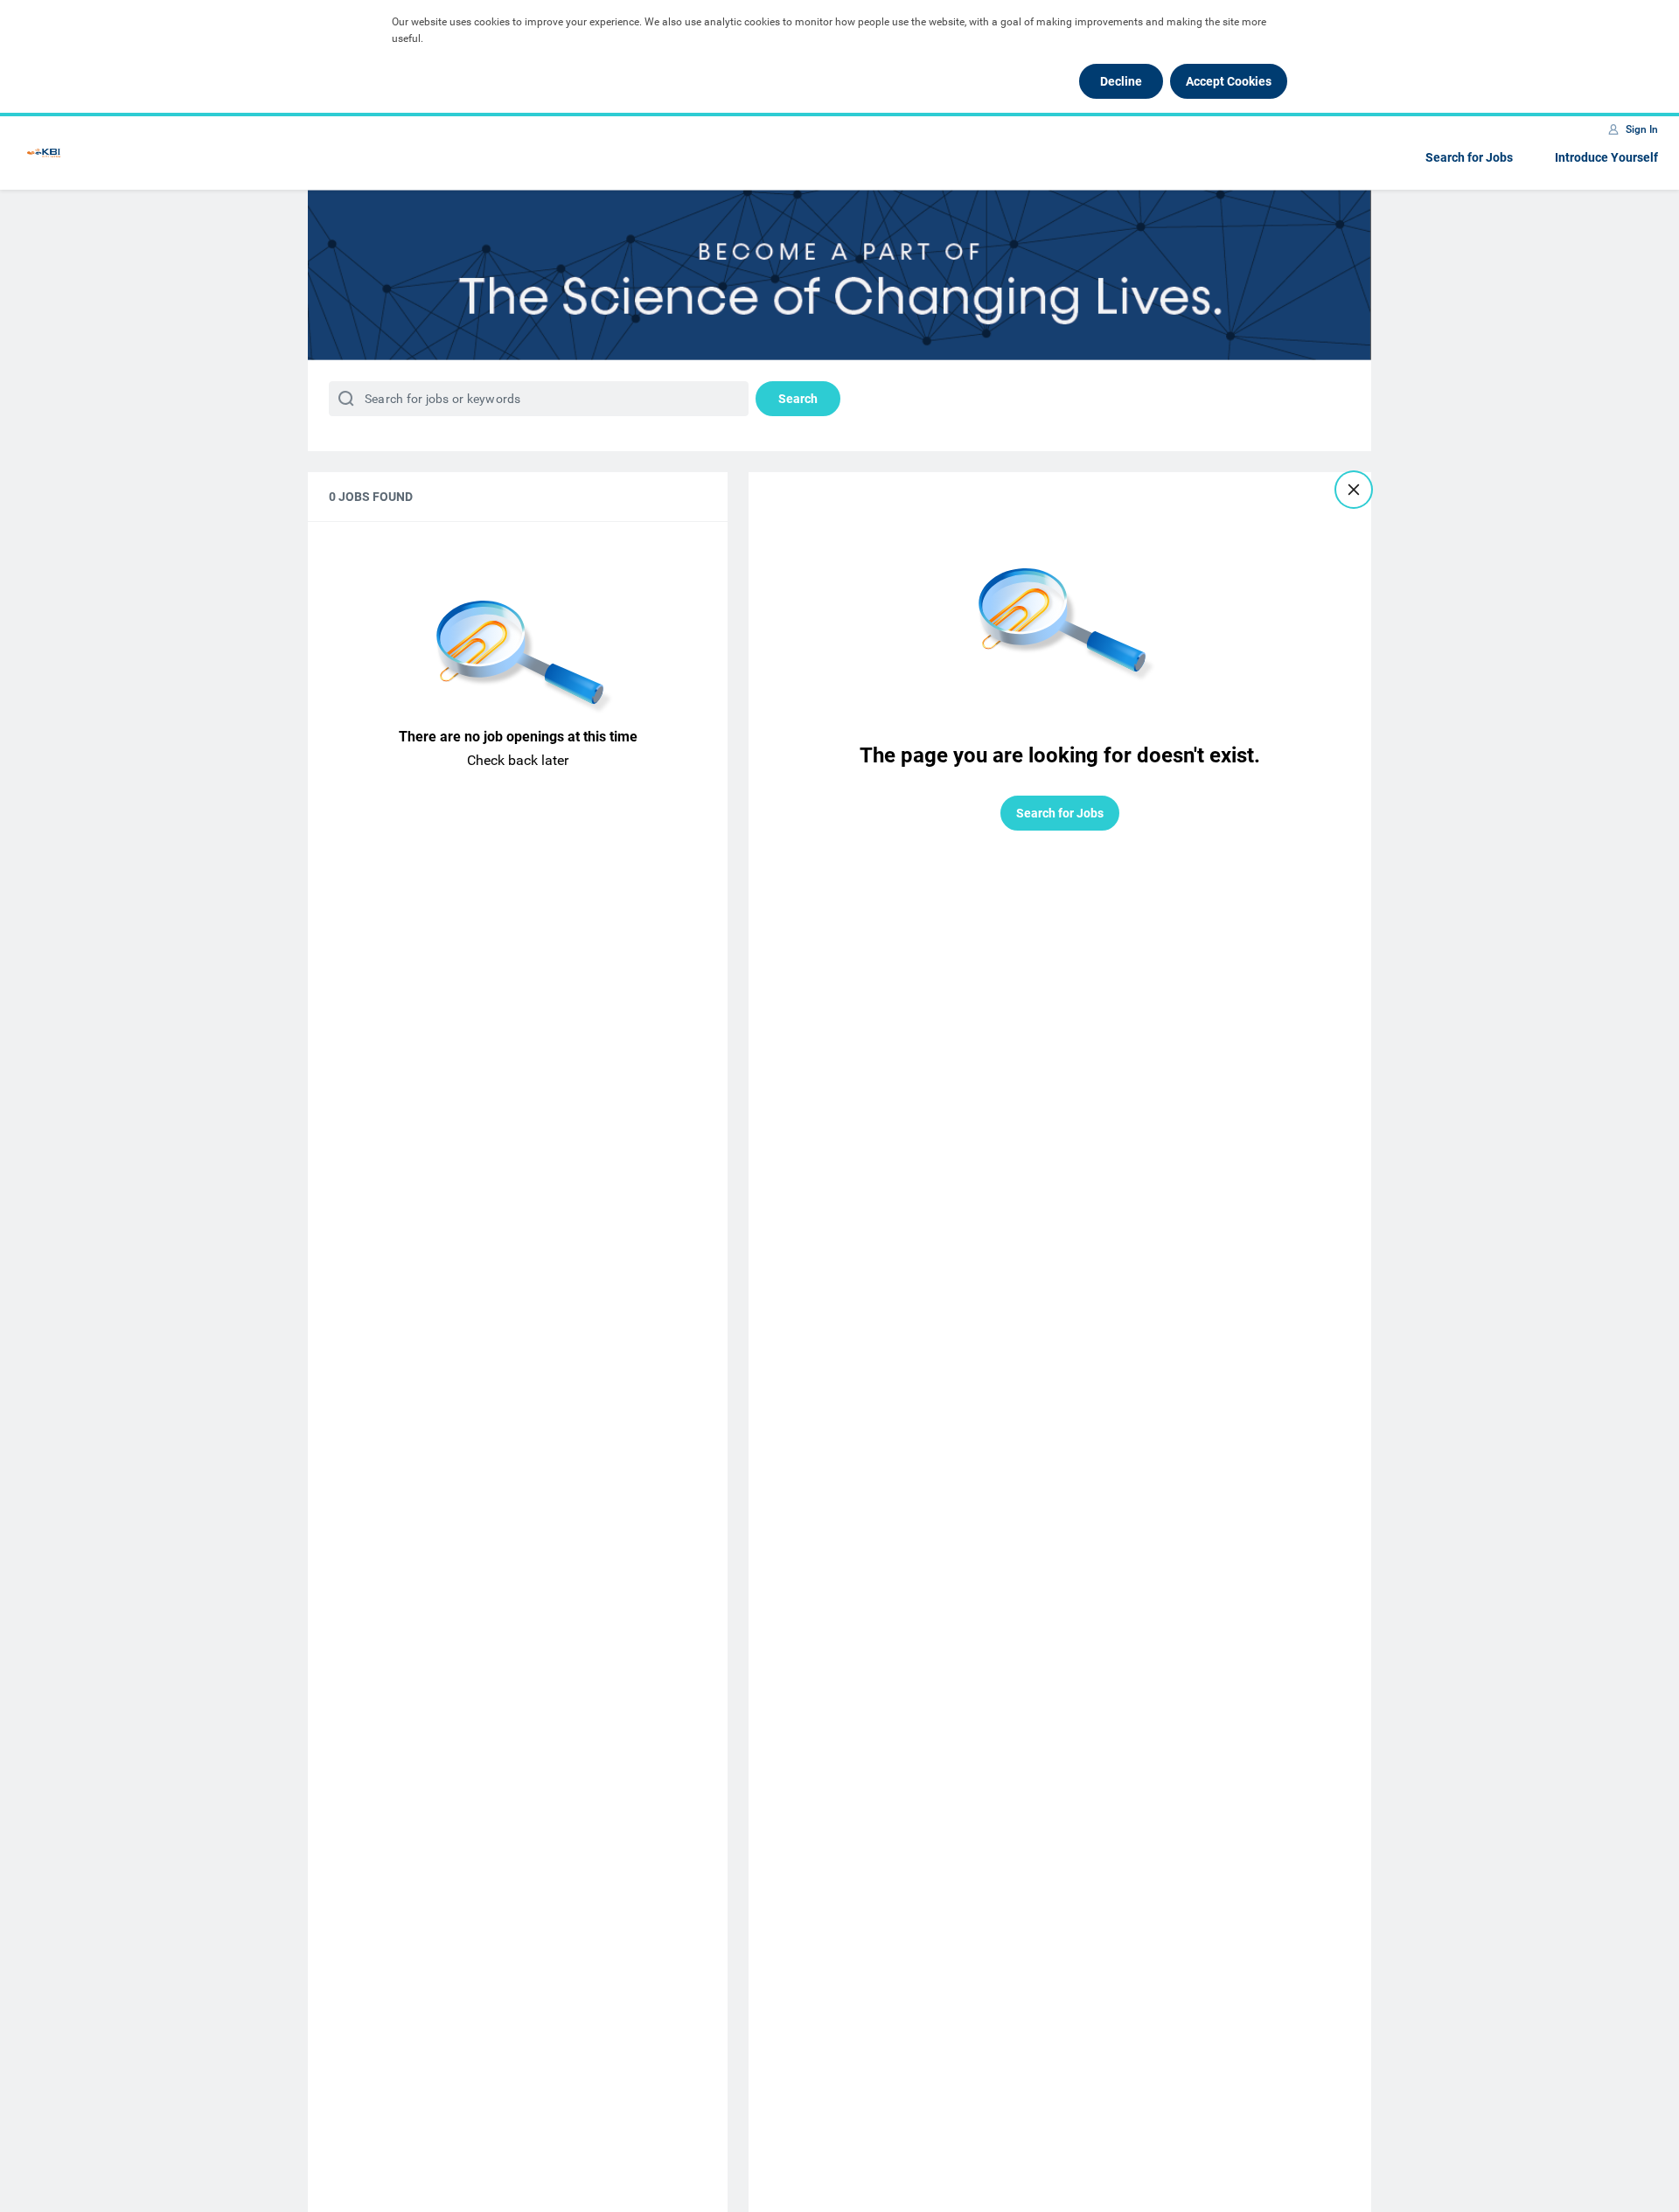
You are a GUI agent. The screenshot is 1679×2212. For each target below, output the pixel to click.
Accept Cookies (1229, 81)
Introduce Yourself (1606, 157)
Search (798, 399)
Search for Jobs (1469, 157)
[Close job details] (1354, 490)
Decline (1121, 81)
